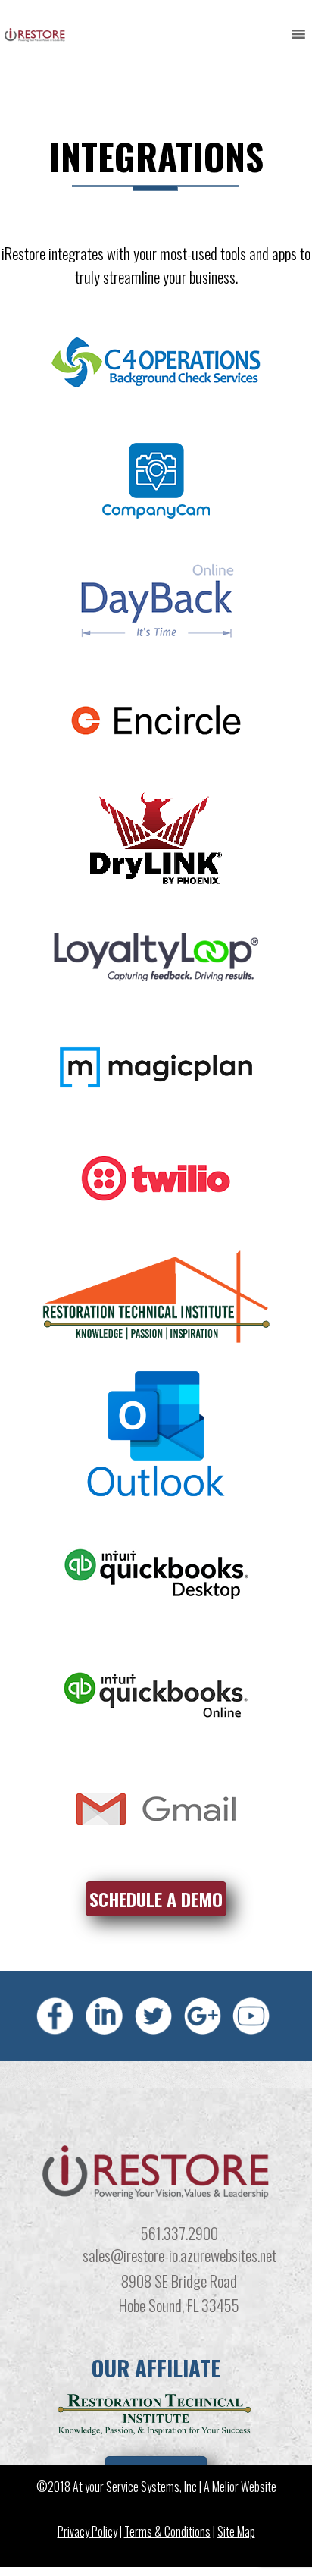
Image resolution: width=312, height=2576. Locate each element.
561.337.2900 (179, 2233)
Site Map (236, 2531)
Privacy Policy (87, 2531)
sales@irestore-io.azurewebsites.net (179, 2255)
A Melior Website (240, 2486)
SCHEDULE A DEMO (156, 1899)
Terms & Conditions (167, 2531)
